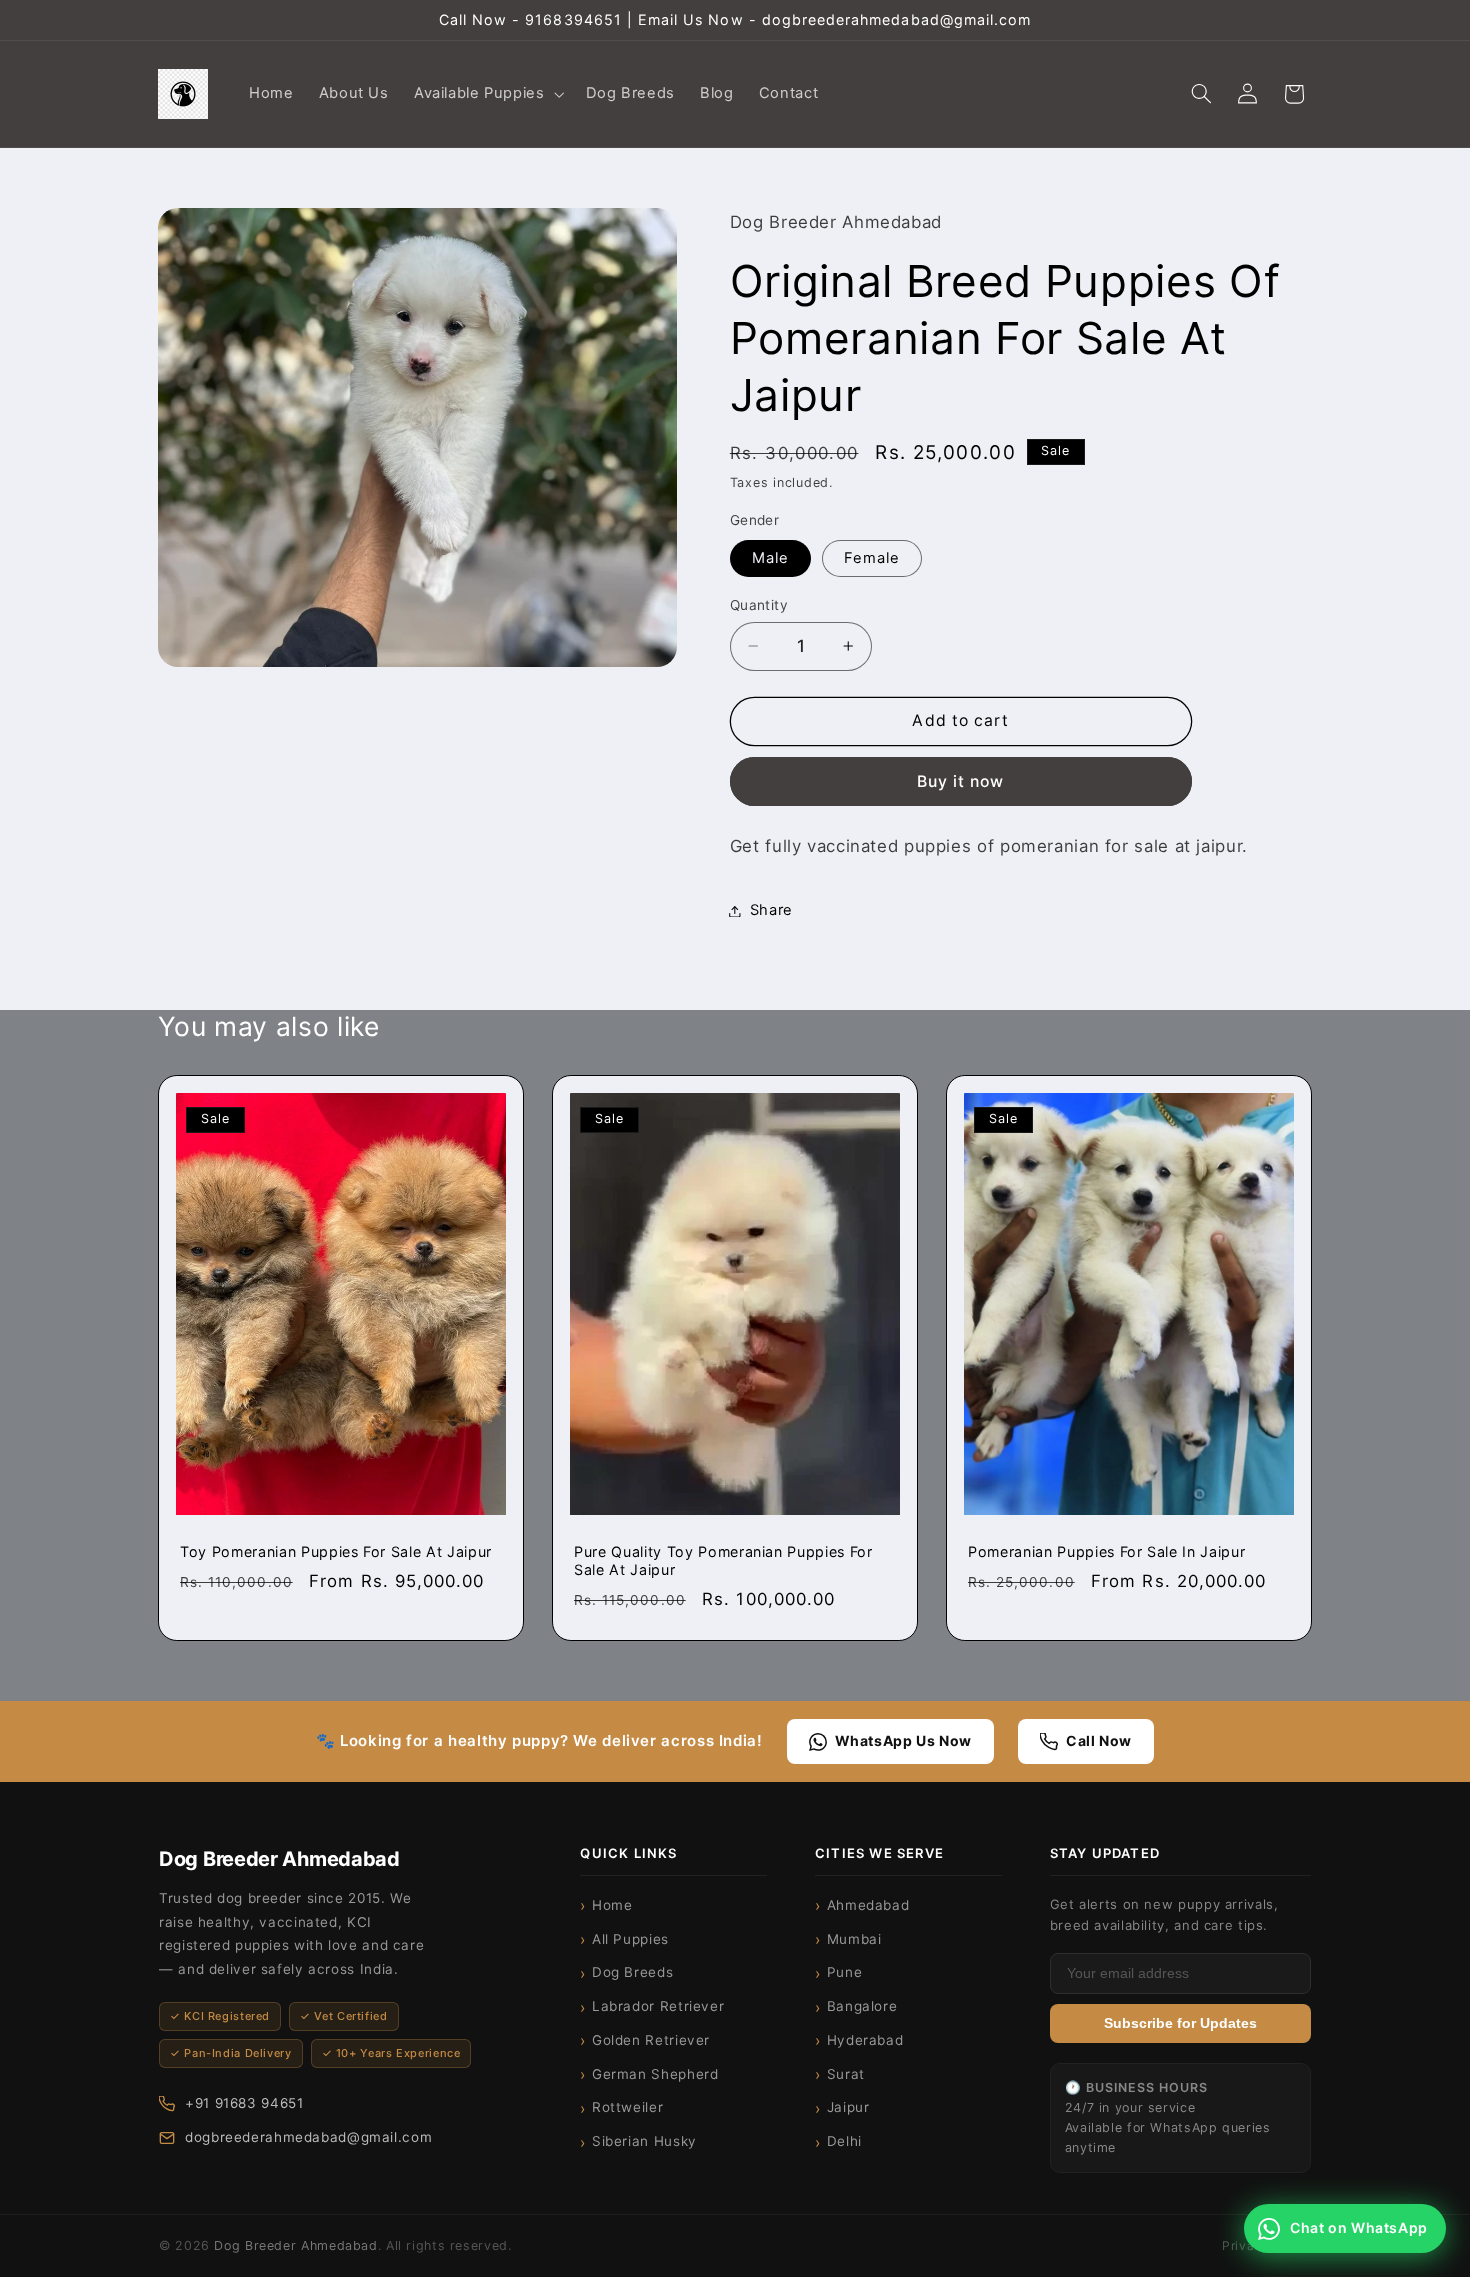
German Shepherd (655, 2074)
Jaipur (848, 2107)
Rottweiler (627, 2107)
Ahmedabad (868, 1905)
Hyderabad (865, 2040)
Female (872, 558)
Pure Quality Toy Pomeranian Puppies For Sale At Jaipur (723, 1560)
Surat (846, 2074)
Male (770, 558)
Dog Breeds (632, 1972)
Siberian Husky (644, 2141)
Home (612, 1905)
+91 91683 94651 (244, 2103)
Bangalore (862, 2006)
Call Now (1099, 1740)
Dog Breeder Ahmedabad (295, 2245)
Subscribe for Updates (1180, 2023)
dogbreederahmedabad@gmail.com (308, 2137)
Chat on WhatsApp (1359, 2227)
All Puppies (630, 1939)
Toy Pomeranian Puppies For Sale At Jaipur (336, 1551)
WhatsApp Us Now (903, 1740)
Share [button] (771, 910)
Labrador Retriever (658, 2006)
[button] (487, 94)
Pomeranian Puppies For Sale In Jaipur (1106, 1551)
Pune (845, 1972)
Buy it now (961, 780)
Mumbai (854, 1939)
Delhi (844, 2141)
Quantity (759, 605)
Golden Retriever (651, 2040)
